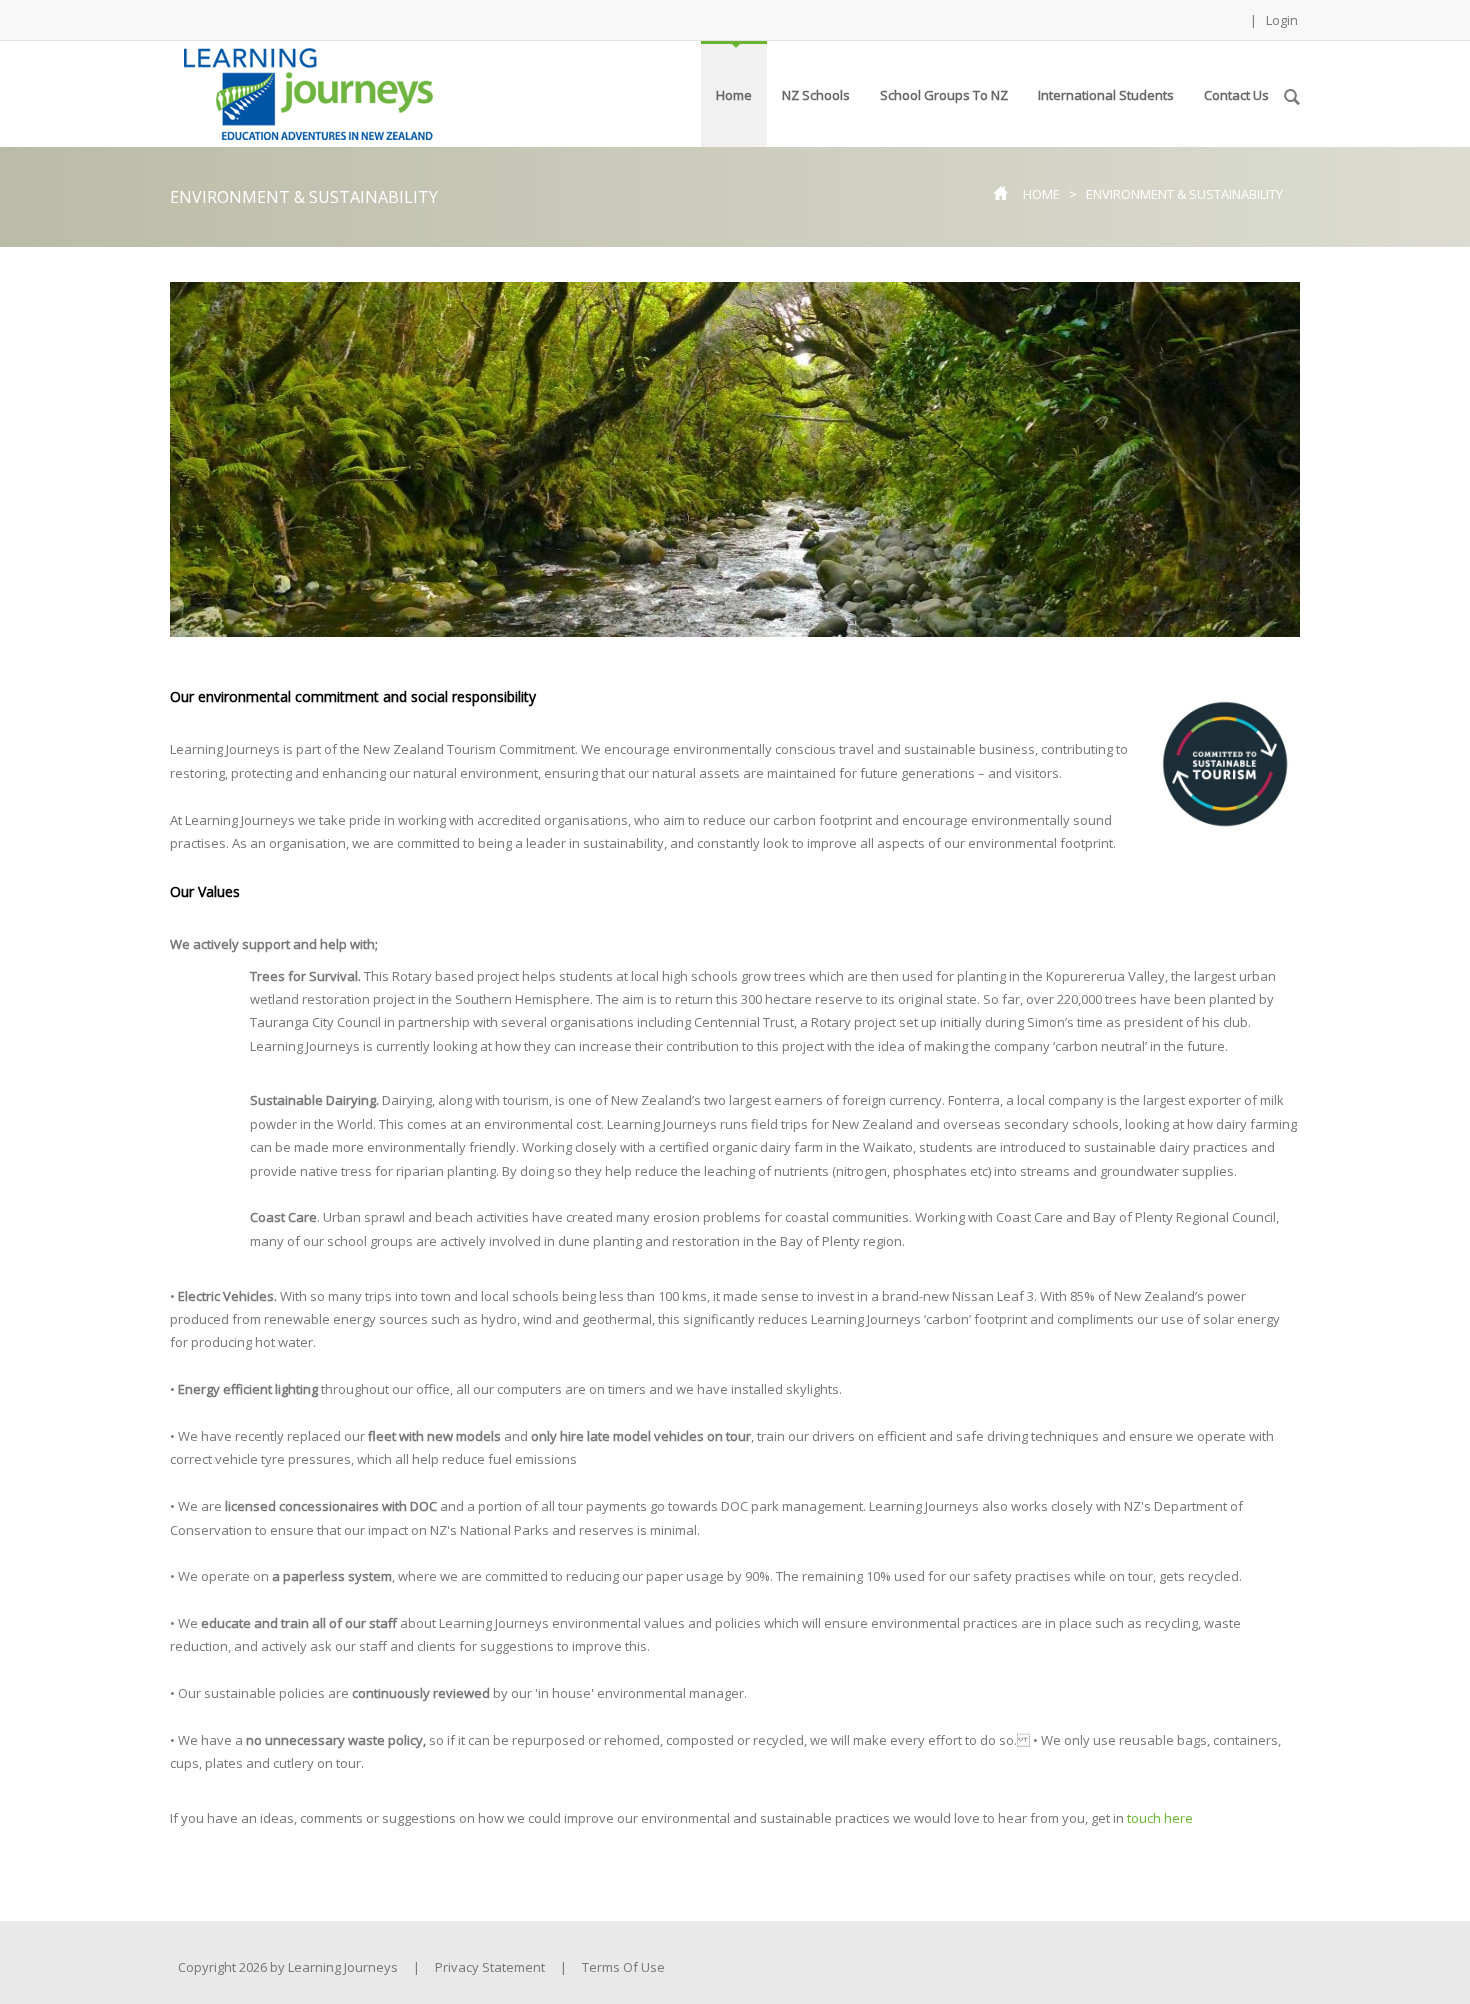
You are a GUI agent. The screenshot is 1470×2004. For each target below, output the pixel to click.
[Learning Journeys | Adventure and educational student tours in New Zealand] (308, 92)
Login (1282, 20)
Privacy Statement (490, 1967)
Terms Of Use (623, 1967)
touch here (1160, 1818)
